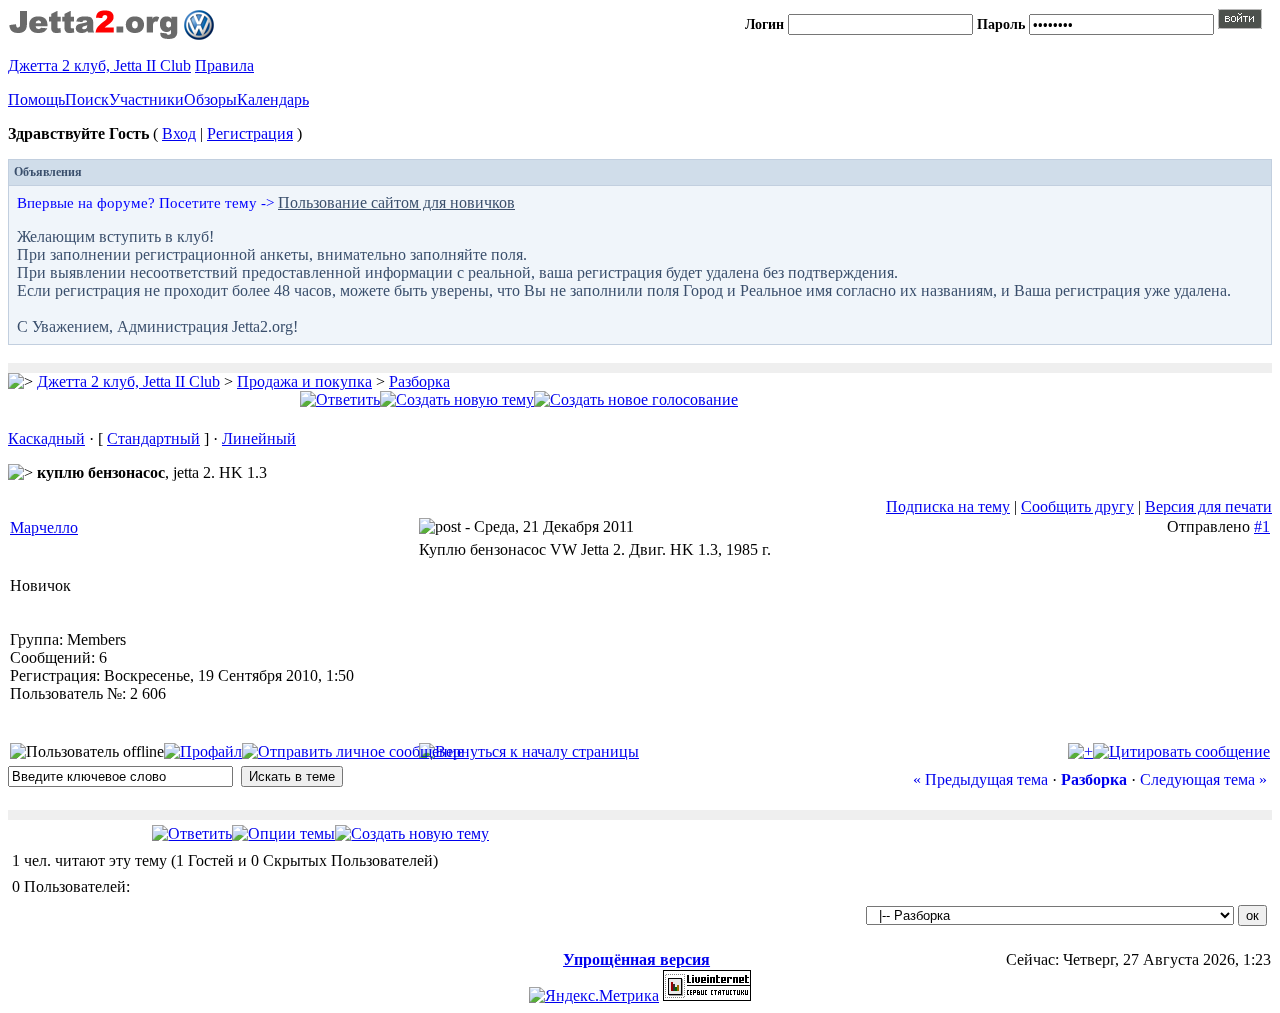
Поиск (87, 99)
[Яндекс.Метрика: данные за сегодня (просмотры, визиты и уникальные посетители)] (594, 996)
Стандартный (153, 438)
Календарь (273, 99)
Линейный (259, 438)
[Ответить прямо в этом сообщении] (1181, 751)
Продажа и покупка (304, 381)
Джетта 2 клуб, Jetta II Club (99, 65)
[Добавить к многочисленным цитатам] (1080, 751)
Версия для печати (1208, 506)
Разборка (419, 381)
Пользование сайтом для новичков (396, 202)
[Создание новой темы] (457, 399)
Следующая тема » (1203, 779)
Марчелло (44, 527)
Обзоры (210, 99)
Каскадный (46, 438)
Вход (179, 133)
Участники (146, 99)
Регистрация (250, 133)
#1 (1262, 526)
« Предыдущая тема (980, 779)
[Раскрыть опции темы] (283, 833)
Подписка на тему (948, 506)
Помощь (36, 99)
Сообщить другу (1077, 506)
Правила (224, 65)
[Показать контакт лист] (203, 751)
